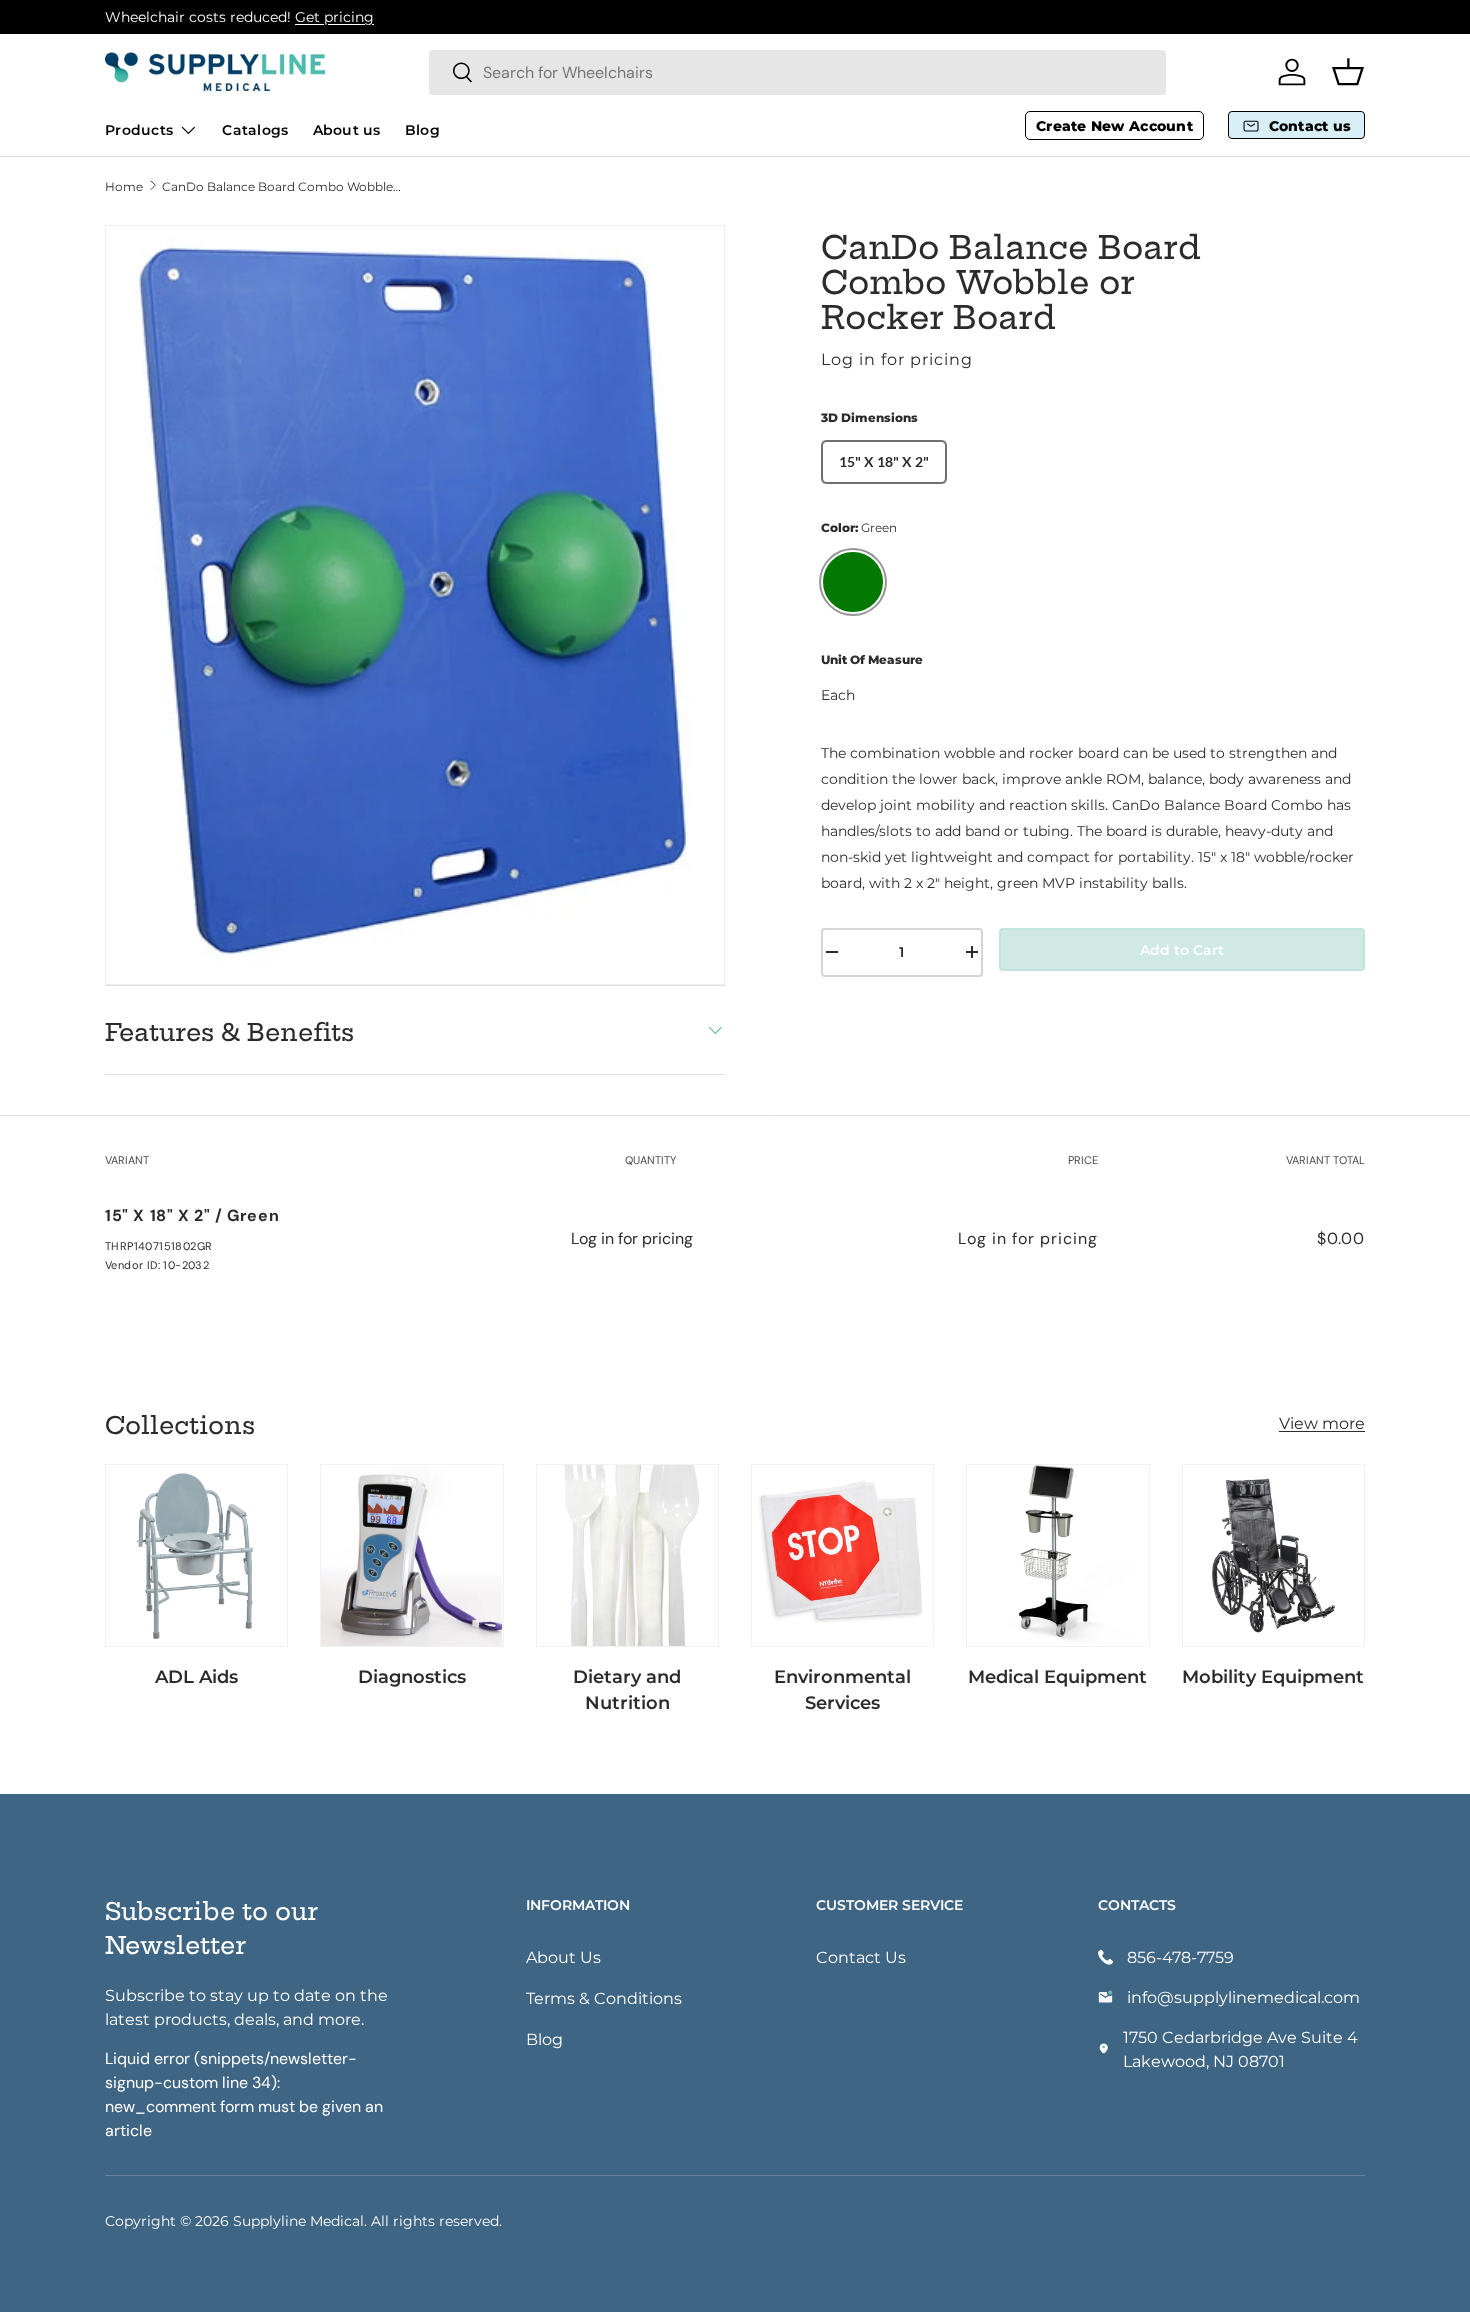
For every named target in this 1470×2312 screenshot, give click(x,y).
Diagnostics (412, 1676)
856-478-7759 (1180, 1956)
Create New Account (1114, 125)
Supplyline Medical (298, 2220)
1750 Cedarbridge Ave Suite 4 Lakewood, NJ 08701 (1240, 2048)
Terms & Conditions (604, 1997)
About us (347, 129)
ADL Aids (196, 1676)
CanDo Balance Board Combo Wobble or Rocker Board (282, 186)
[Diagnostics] (411, 1555)
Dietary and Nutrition (627, 1689)
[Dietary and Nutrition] (627, 1555)
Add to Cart (1182, 949)
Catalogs (255, 129)
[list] (415, 605)
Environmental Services (842, 1689)
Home (124, 186)
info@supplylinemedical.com (1243, 1996)
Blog (422, 129)
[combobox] (797, 72)
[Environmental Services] (842, 1555)
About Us (563, 1956)
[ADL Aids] (196, 1555)
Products (139, 129)
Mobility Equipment (1273, 1676)
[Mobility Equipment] (1273, 1555)
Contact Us (861, 1956)
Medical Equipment (1057, 1676)
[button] (1348, 72)
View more (1322, 1422)
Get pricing (334, 16)
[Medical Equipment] (1057, 1555)
